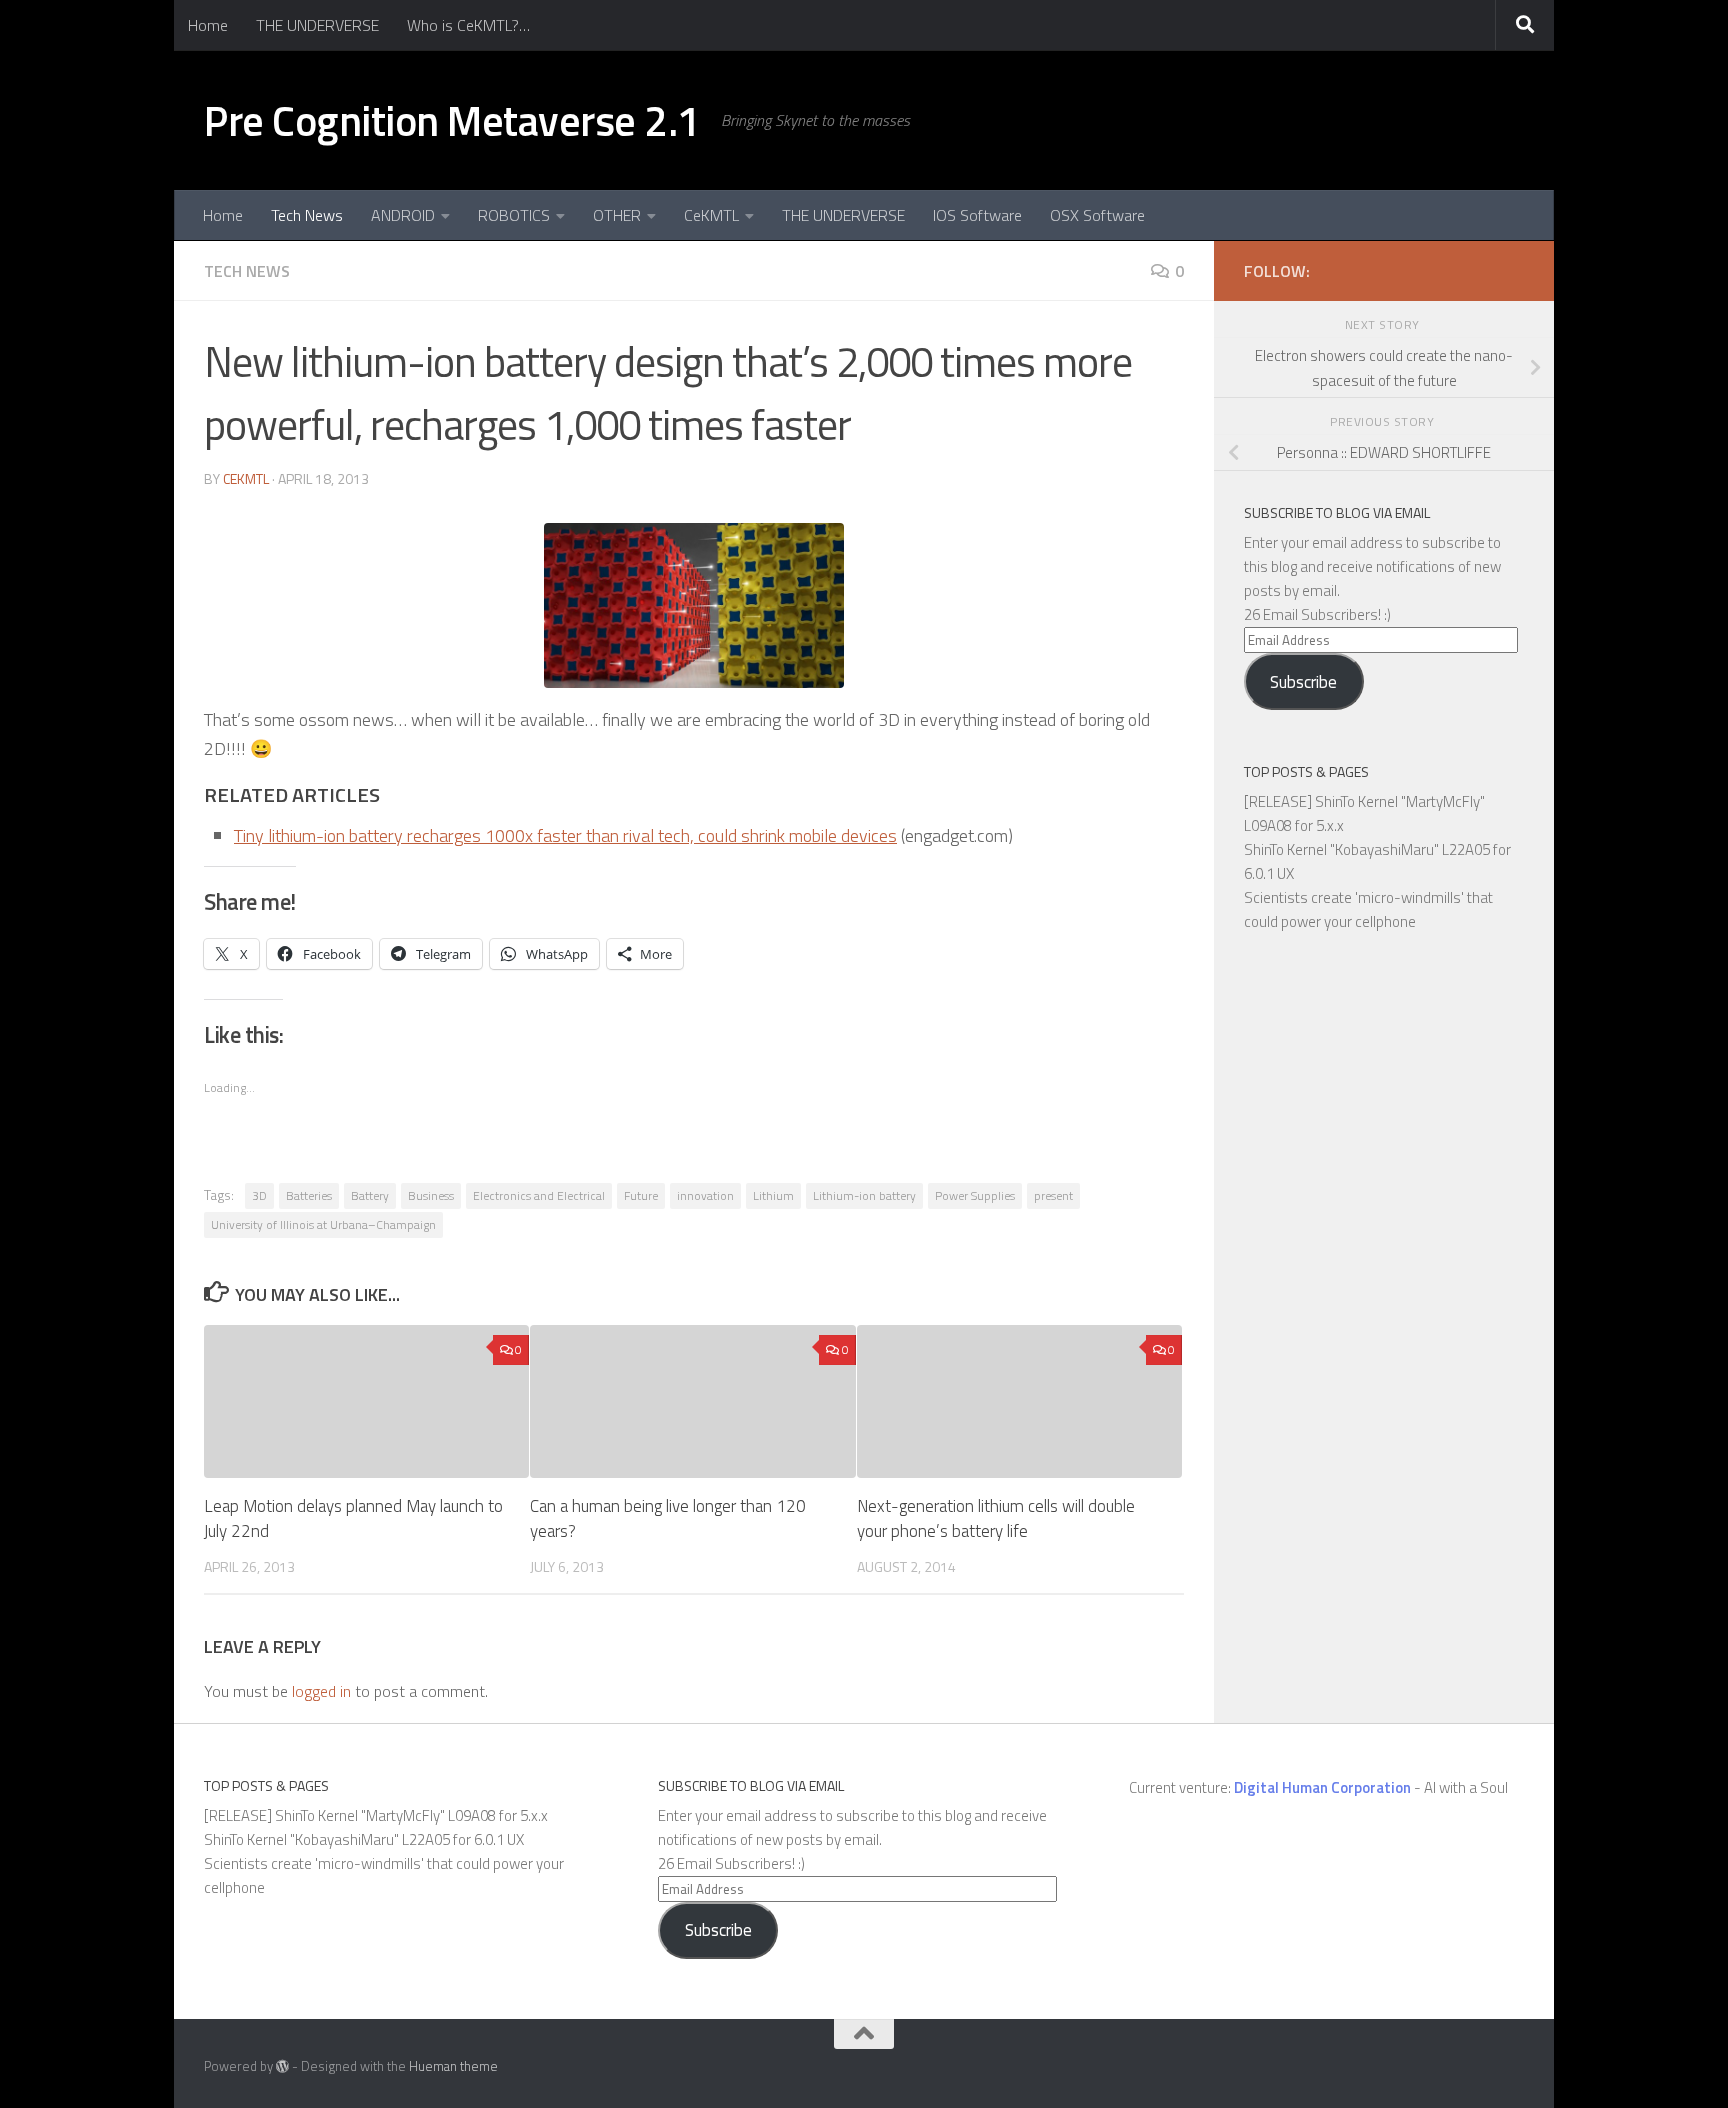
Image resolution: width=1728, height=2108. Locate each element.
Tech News (307, 215)
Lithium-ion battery (864, 1195)
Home (208, 25)
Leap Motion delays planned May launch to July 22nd (353, 1519)
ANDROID (403, 215)
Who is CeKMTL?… (468, 25)
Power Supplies (975, 1195)
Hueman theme (453, 2066)
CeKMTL (711, 215)
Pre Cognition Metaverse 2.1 (452, 120)
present (1053, 1195)
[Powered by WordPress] (282, 2066)
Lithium (773, 1195)
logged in (321, 1691)
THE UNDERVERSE (317, 25)
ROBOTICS (514, 215)
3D (259, 1195)
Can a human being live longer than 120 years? (668, 1519)
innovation (705, 1195)
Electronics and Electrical (539, 1195)
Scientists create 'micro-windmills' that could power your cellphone (1368, 909)
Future (641, 1195)
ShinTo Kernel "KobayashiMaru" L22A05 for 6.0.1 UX (364, 1839)
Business (431, 1195)
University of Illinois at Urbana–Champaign (323, 1224)
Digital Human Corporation (1322, 1787)
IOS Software (977, 215)
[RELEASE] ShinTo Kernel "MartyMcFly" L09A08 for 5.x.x (376, 1815)
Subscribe (1303, 682)
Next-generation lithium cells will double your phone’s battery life (996, 1519)
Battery (370, 1195)
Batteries (309, 1195)
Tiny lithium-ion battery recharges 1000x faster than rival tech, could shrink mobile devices (565, 835)
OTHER (617, 215)
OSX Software (1097, 215)
